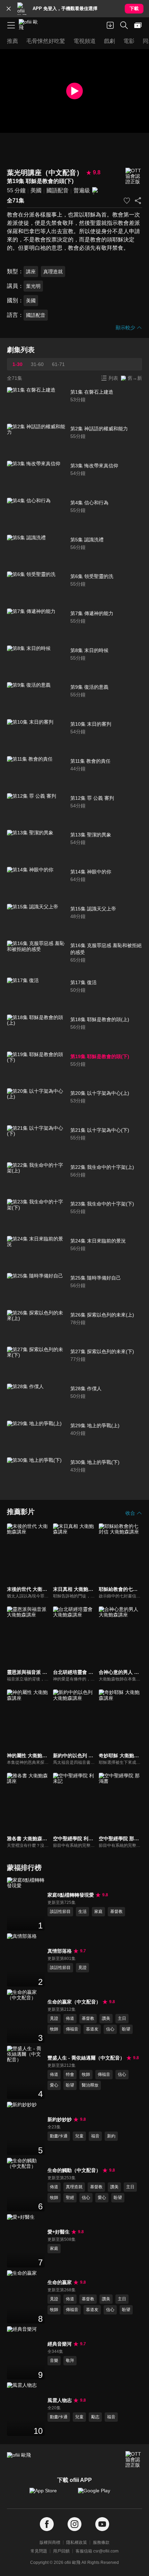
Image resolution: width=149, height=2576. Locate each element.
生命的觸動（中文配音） (74, 2170)
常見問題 (39, 2551)
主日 (122, 2018)
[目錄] (11, 25)
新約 (111, 2136)
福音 (95, 2136)
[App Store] (50, 2494)
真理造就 (53, 272)
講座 (31, 272)
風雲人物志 (60, 2400)
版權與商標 (50, 2542)
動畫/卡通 (59, 2136)
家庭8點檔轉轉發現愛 (71, 1895)
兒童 (79, 2136)
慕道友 (92, 2029)
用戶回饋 (61, 2551)
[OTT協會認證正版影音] (134, 176)
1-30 (17, 364)
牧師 (54, 2029)
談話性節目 (60, 1912)
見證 (82, 1968)
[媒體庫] (138, 25)
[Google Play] (99, 2494)
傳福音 (72, 2029)
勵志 (95, 2417)
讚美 (106, 2018)
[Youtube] (102, 2524)
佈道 (70, 2018)
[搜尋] (124, 25)
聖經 (70, 2198)
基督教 (116, 1912)
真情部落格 (60, 1951)
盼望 (126, 2029)
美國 (36, 190)
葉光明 (33, 286)
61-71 (58, 364)
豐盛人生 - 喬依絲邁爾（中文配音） (86, 2058)
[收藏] (127, 201)
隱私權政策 (77, 2542)
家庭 (98, 1912)
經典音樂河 (60, 2344)
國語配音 (58, 190)
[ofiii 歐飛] (30, 25)
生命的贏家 (60, 2282)
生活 (82, 1912)
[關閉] (9, 9)
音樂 (54, 2360)
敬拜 (70, 2360)
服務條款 (101, 2542)
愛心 (54, 2085)
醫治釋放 (90, 2085)
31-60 (37, 364)
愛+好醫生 (59, 2232)
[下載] (110, 25)
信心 (110, 2029)
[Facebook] (47, 2524)
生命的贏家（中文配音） (74, 2002)
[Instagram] (74, 2524)
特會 (70, 2074)
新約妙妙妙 (60, 2119)
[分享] (138, 201)
